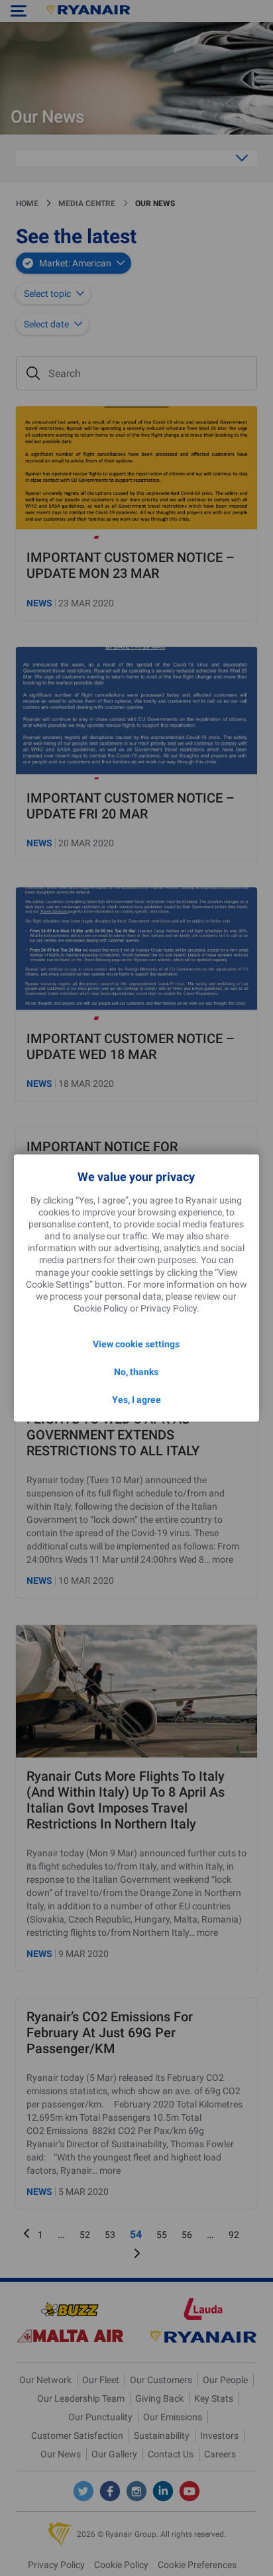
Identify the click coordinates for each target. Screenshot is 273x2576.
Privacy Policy (169, 1308)
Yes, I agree (136, 1400)
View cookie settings (136, 1344)
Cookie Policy (101, 1308)
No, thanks (136, 1372)
